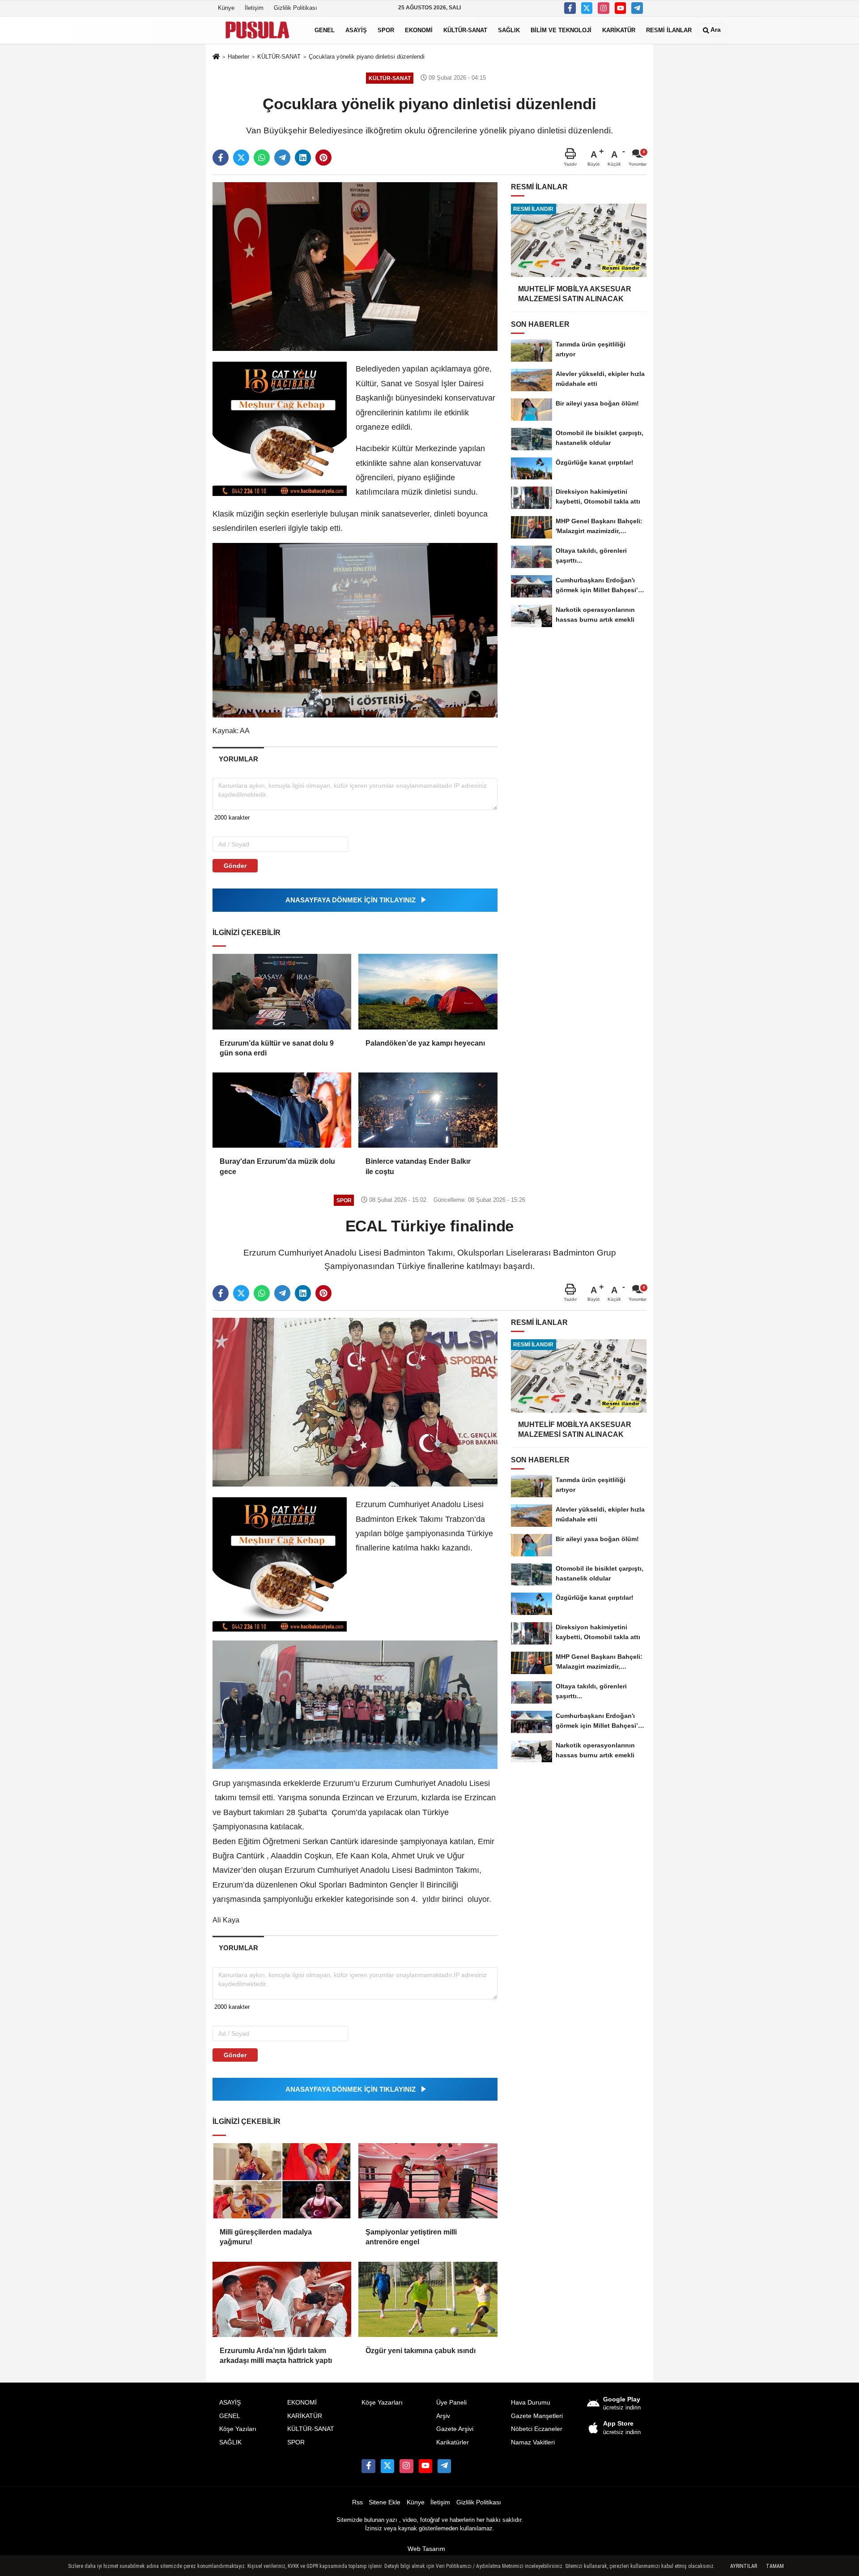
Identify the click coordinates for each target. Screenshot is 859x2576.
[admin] (637, 8)
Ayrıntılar (744, 2566)
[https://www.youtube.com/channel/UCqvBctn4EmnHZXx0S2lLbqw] (621, 8)
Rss (357, 2502)
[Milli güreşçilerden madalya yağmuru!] (282, 2181)
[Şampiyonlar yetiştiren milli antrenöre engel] (428, 2181)
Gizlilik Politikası (296, 8)
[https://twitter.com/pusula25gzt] (587, 8)
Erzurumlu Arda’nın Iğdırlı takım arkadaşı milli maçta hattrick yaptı (276, 2356)
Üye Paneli (451, 2403)
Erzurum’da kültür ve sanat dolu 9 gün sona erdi (277, 1048)
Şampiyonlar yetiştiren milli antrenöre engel (411, 2237)
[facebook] (221, 158)
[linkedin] (303, 158)
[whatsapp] (262, 158)
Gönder (235, 866)
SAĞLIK (509, 30)
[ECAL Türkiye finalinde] (355, 1402)
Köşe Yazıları (238, 2429)
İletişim (254, 8)
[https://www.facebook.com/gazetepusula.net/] (570, 8)
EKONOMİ (419, 30)
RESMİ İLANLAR (669, 30)
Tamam (775, 2566)
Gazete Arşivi (455, 2429)
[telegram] (282, 158)
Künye (226, 8)
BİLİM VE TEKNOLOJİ (561, 30)
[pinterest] (323, 158)
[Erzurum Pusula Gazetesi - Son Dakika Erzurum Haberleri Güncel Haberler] (257, 30)
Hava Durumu (531, 2403)
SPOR (386, 30)
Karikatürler (453, 2442)
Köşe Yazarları (382, 2403)
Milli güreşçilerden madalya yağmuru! (266, 2237)
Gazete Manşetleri (537, 2416)
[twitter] (241, 158)
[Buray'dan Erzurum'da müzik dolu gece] (282, 1110)
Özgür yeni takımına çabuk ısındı (421, 2351)
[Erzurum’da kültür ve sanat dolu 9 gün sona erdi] (282, 991)
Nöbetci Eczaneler (537, 2429)
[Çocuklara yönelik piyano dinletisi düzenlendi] (355, 266)
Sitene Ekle (385, 2502)
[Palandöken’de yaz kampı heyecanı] (428, 991)
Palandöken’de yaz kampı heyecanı (425, 1043)
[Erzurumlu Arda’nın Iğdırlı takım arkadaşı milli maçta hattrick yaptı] (282, 2299)
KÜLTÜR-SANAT (465, 30)
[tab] (238, 759)
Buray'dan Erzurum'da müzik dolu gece (277, 1166)
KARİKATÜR (619, 30)
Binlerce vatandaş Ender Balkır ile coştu (418, 1166)
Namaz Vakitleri (533, 2442)
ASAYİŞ (356, 30)
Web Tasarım (426, 2549)
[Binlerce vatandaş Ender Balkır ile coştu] (428, 1110)
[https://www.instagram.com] (604, 8)
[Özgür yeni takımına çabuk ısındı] (428, 2299)
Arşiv (443, 2416)
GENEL (325, 30)
